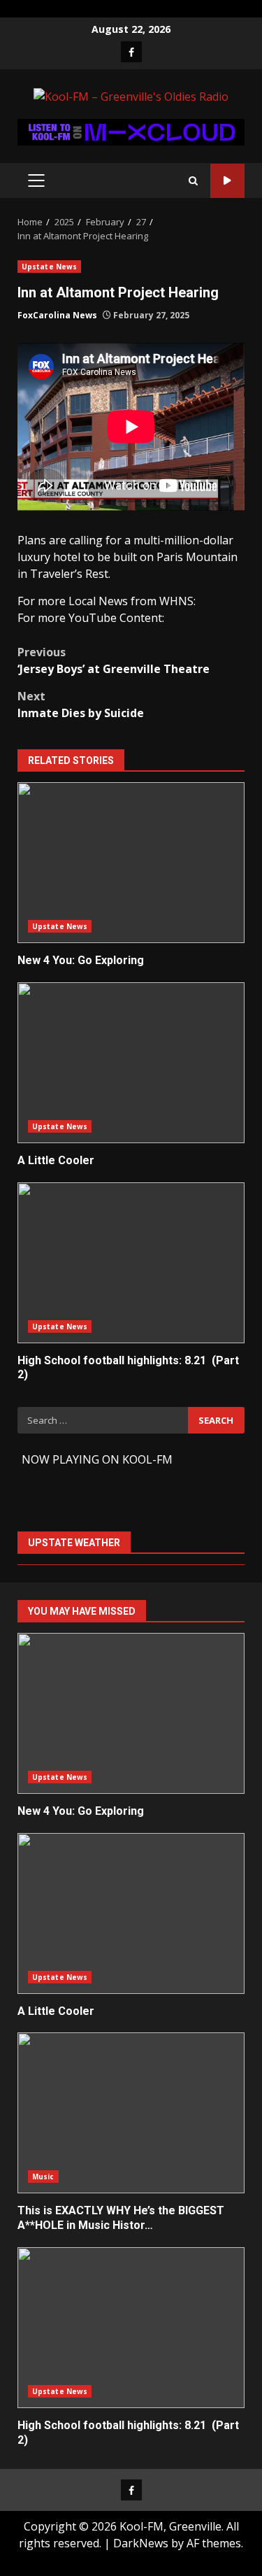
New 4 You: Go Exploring (131, 863)
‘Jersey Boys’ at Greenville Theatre (114, 660)
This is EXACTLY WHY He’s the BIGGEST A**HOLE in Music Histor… (131, 2113)
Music (43, 2177)
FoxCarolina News (57, 315)
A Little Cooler (131, 1063)
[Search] (193, 181)
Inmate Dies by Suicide (81, 705)
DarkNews (141, 2543)
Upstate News (49, 267)
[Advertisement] (131, 131)
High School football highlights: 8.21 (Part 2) (131, 1263)
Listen (227, 181)
